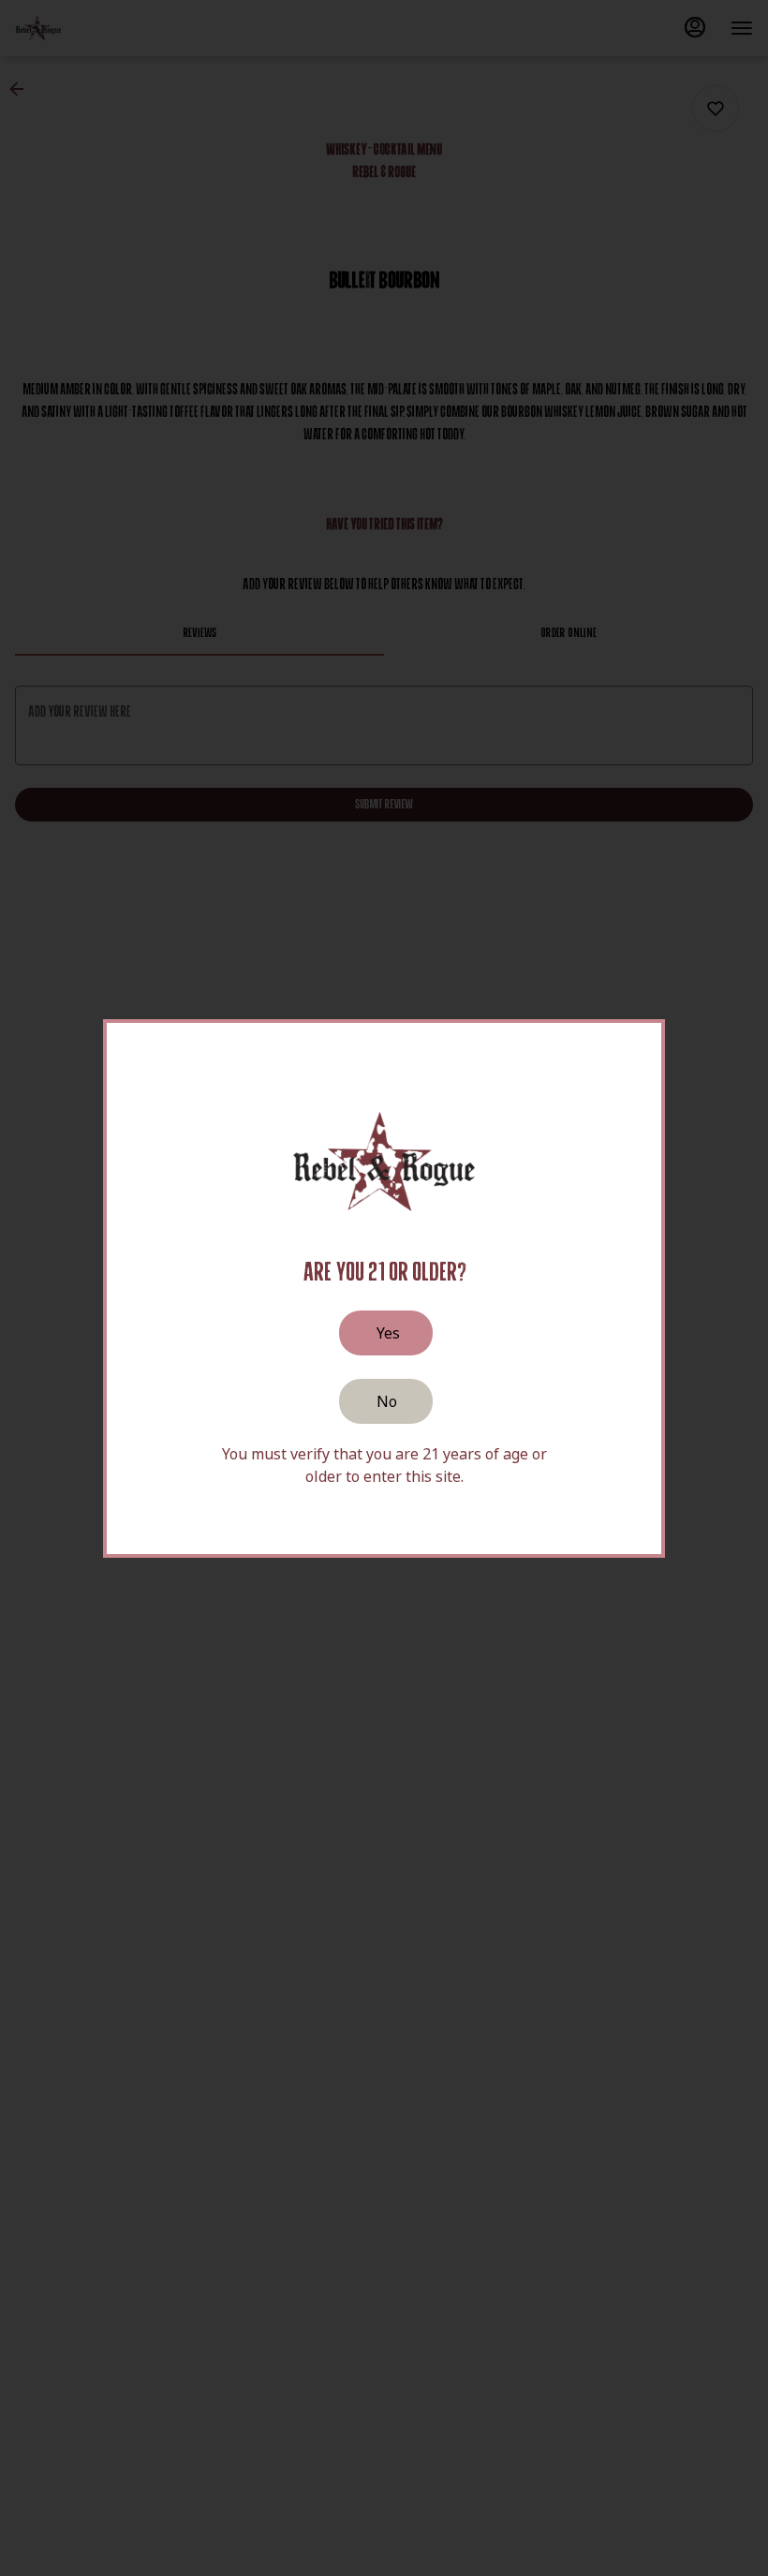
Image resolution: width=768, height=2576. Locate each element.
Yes (388, 1333)
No (387, 1401)
